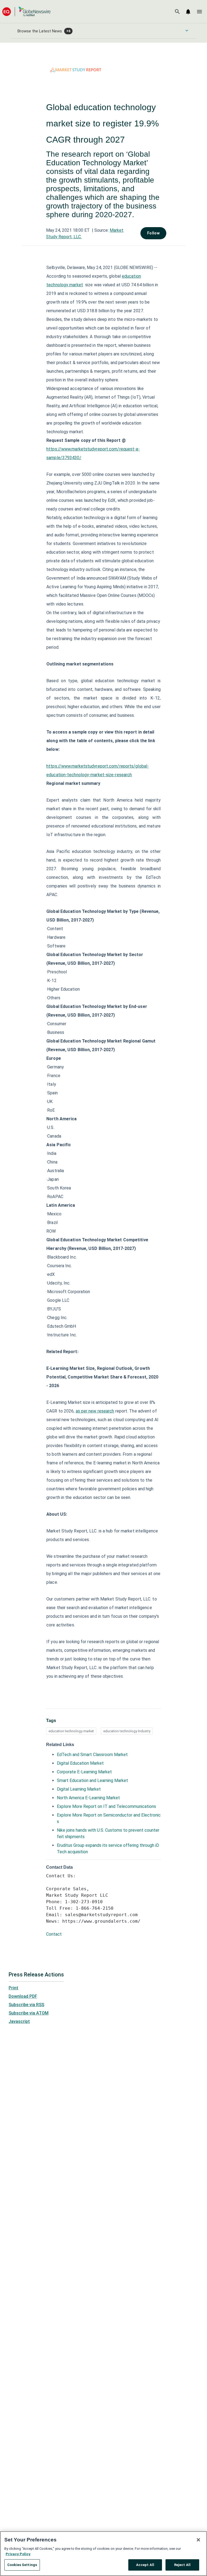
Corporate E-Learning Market (84, 1772)
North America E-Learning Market (88, 1798)
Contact (54, 1934)
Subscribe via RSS (26, 2005)
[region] (103, 2554)
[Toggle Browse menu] (187, 31)
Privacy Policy (18, 2554)
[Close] (198, 2540)
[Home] (26, 11)
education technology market (71, 1731)
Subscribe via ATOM (29, 2013)
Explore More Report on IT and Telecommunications (106, 1806)
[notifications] (188, 12)
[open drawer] (199, 12)
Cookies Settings (22, 2565)
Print (13, 1988)
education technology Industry (127, 1731)
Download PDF (23, 1996)
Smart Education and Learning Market (92, 1780)
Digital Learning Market (79, 1789)
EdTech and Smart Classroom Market (92, 1755)
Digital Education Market (80, 1763)
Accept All (145, 2565)
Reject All (182, 2565)
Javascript (19, 2021)
